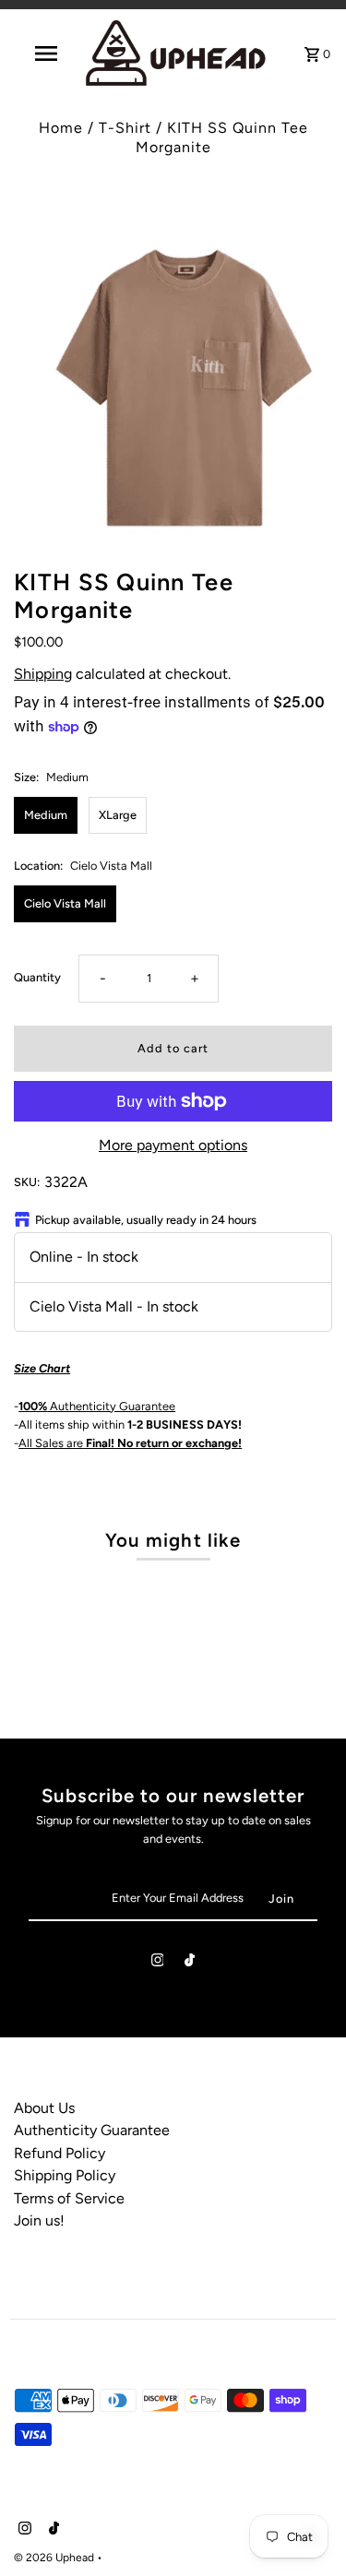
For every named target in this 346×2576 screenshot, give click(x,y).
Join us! (39, 2220)
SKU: (27, 1182)
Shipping (43, 674)
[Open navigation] (46, 53)
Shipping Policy (65, 2175)
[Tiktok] (190, 1963)
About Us (44, 2108)
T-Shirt (125, 128)
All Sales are (130, 1443)
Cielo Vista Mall (65, 903)
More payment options (173, 1145)
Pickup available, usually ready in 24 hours (146, 1220)
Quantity (37, 977)
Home (61, 128)
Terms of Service (69, 2198)
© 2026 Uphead (55, 2558)
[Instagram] (158, 1963)
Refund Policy (60, 2153)
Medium (46, 815)
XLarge (118, 815)
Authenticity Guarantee (97, 1406)
